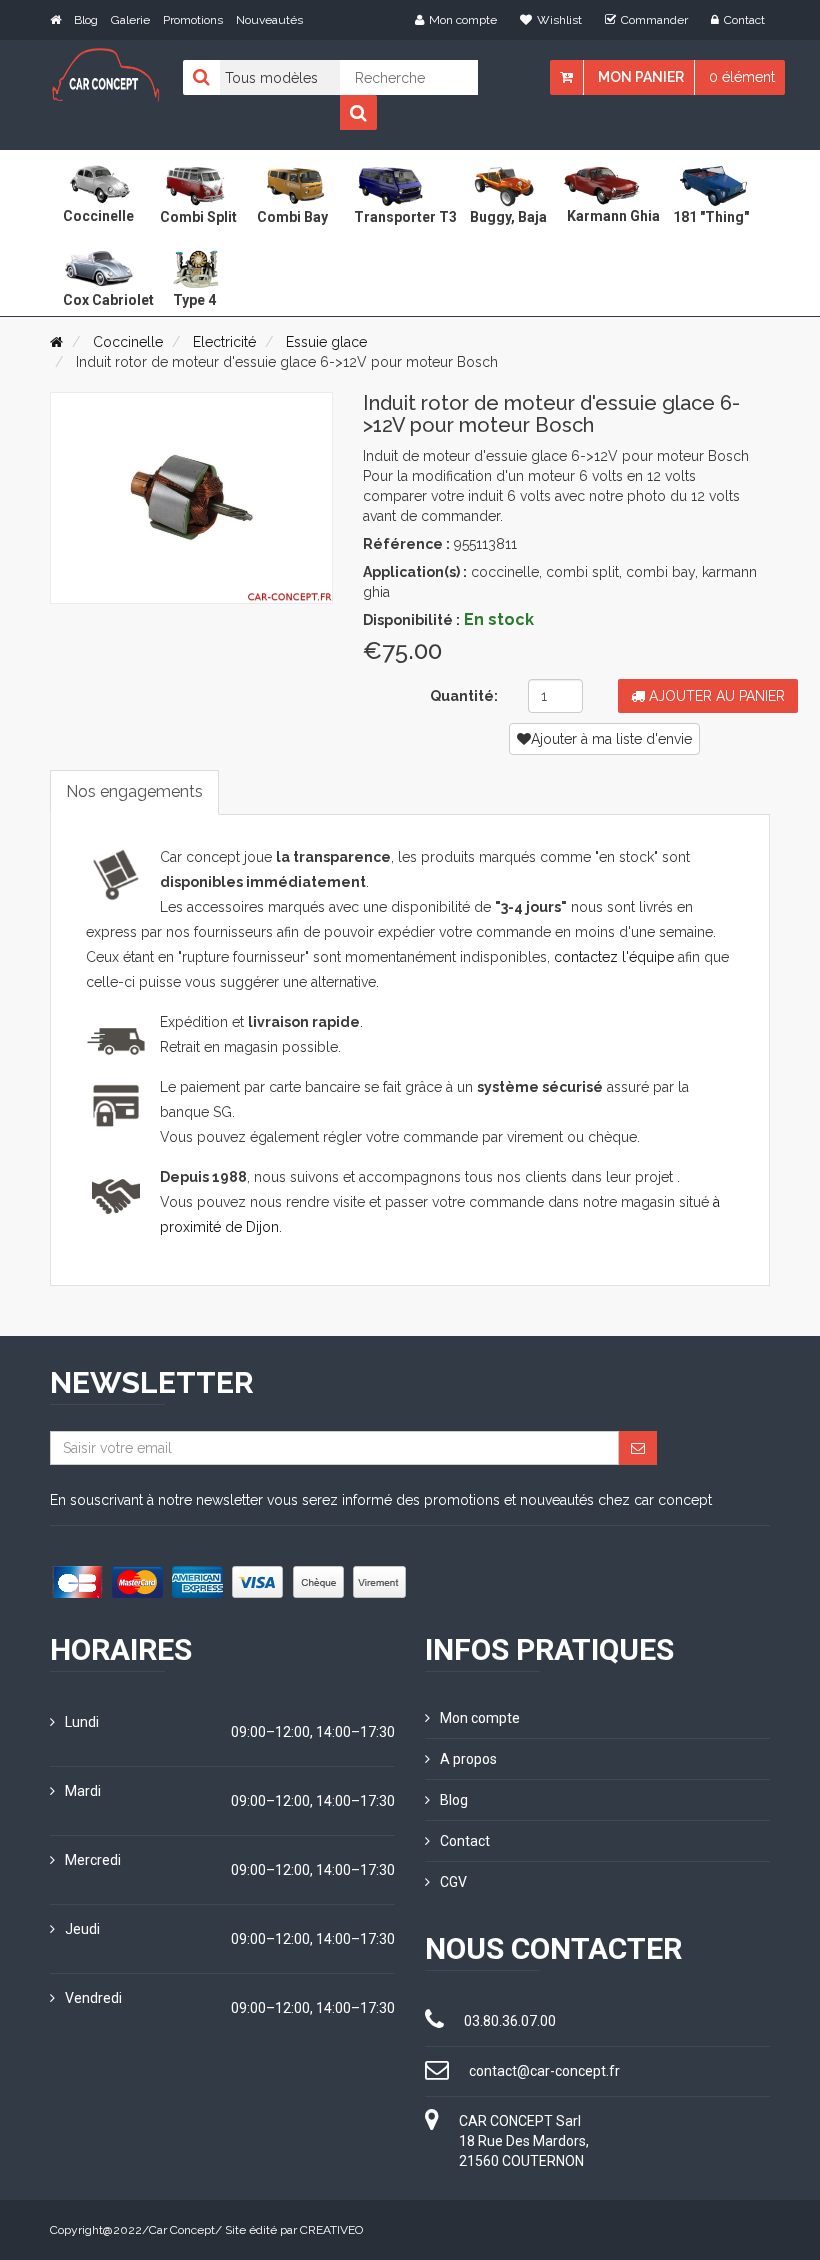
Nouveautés (269, 20)
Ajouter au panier (715, 696)
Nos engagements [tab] (134, 791)
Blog (86, 20)
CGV (453, 1882)
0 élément (742, 77)
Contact (744, 20)
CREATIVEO (331, 2230)
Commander (654, 20)
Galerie (130, 20)
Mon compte (463, 20)
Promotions (193, 20)
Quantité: (464, 696)
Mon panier (641, 77)
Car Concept (182, 2230)
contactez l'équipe (614, 957)
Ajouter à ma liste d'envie (611, 739)
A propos (468, 1759)
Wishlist (559, 20)
